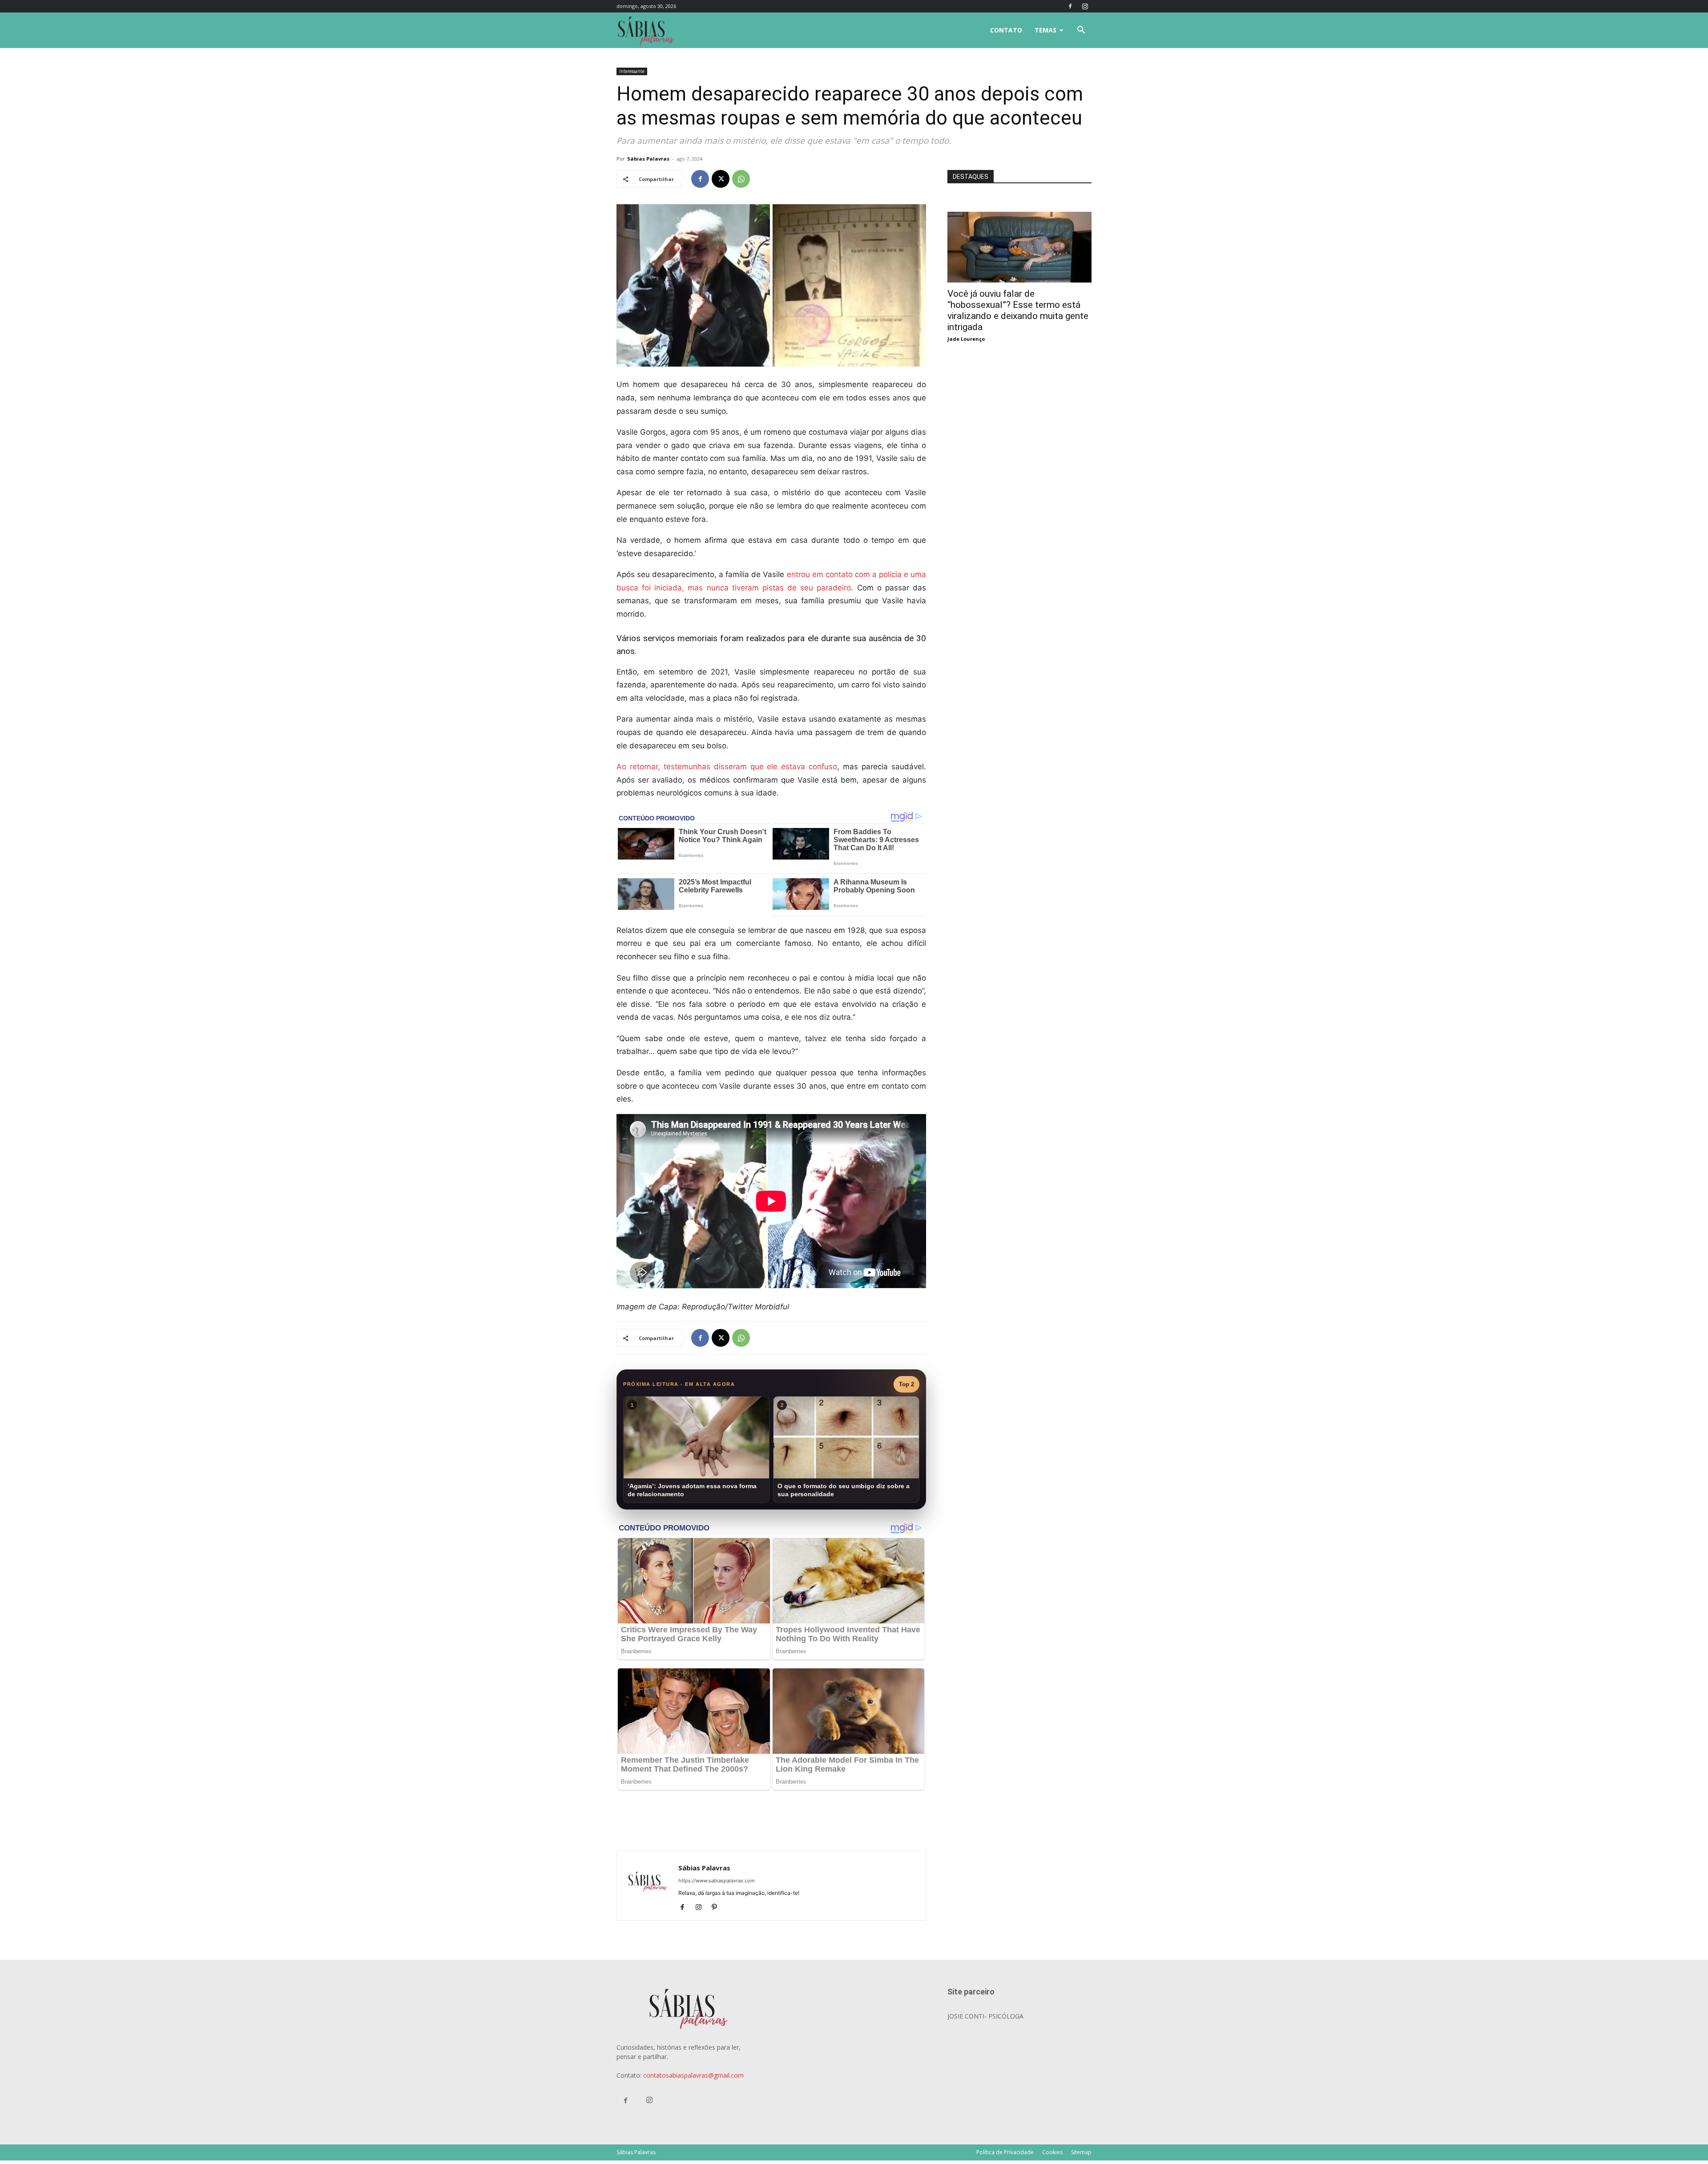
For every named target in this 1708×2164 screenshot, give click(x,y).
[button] (1081, 31)
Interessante (632, 71)
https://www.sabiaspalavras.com (717, 1881)
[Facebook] (1070, 6)
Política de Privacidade (1005, 2152)
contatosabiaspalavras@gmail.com (693, 2075)
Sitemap (1081, 2152)
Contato (1006, 30)
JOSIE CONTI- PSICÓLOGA (985, 2016)
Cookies (1052, 2152)
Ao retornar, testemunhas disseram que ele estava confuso (727, 767)
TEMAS (1045, 30)
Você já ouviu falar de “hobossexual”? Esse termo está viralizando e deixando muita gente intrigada (1018, 310)
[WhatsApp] (741, 179)
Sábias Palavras (648, 159)
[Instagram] (1085, 6)
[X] (721, 179)
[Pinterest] (718, 1908)
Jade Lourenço (966, 339)
